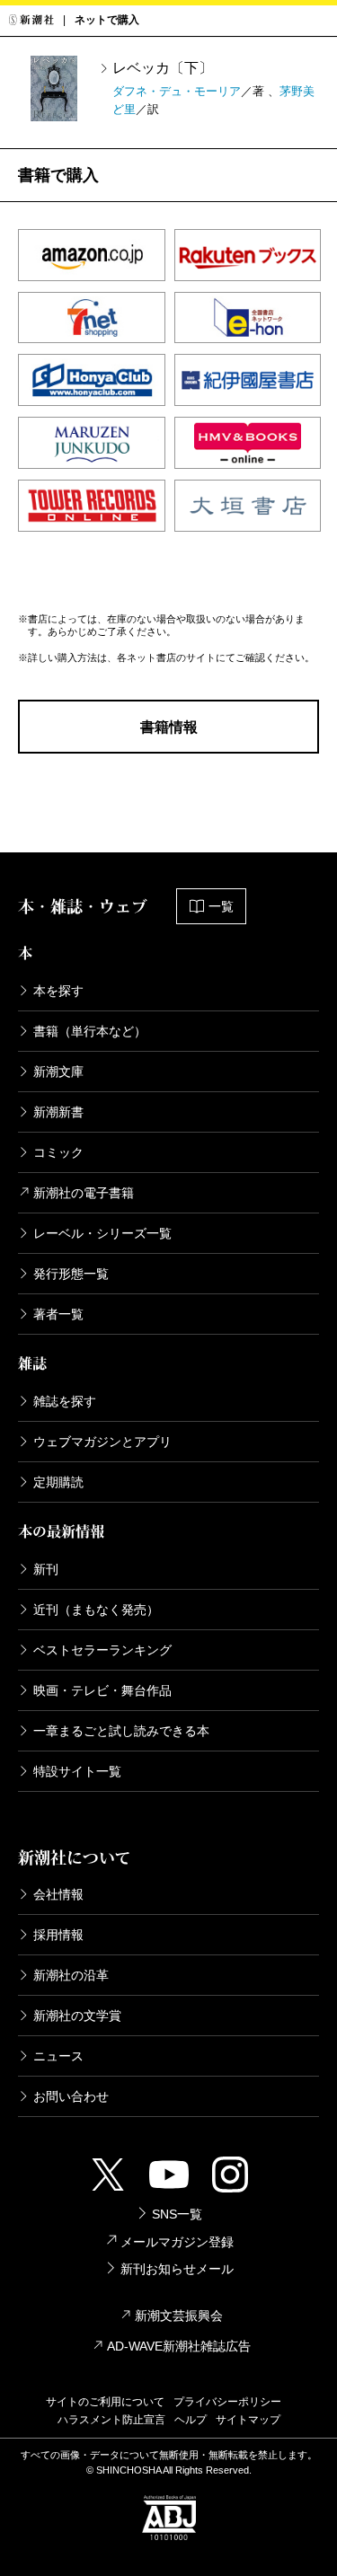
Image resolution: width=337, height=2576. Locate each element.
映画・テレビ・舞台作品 (102, 1690)
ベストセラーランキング (102, 1650)
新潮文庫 (58, 1072)
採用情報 (58, 1935)
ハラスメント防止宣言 (111, 2420)
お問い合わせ (71, 2096)
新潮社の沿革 (71, 1975)
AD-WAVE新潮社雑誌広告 (179, 2346)
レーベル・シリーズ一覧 (102, 1233)
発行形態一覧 (71, 1274)
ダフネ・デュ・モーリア (177, 91)
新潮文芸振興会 (179, 2316)
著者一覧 (58, 1314)
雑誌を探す (65, 1401)
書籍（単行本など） (90, 1031)
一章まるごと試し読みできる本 (121, 1731)
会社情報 (58, 1894)
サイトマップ (248, 2420)
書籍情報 (169, 727)
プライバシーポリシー (227, 2402)
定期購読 (58, 1482)
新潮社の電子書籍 (84, 1193)
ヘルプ (191, 2420)
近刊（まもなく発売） (96, 1610)
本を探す (58, 991)
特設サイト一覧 (77, 1771)
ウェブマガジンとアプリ (102, 1442)
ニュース (58, 2056)
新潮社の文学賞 (77, 2016)
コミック (58, 1152)
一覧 (221, 906)
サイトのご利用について (105, 2402)
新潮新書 (58, 1112)
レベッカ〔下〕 (163, 68)
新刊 (46, 1569)
